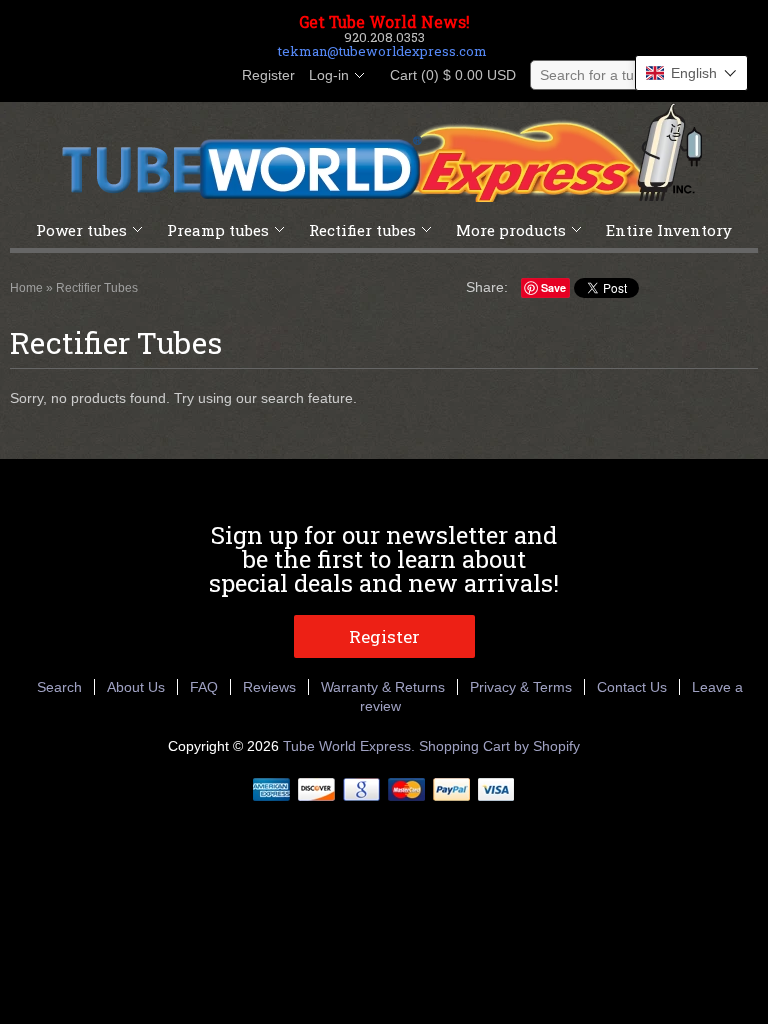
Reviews (269, 687)
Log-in (329, 75)
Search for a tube (595, 75)
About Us (136, 687)
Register (268, 75)
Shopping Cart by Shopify (499, 746)
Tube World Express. (351, 746)
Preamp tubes (218, 230)
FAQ (204, 687)
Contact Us (632, 687)
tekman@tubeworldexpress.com (382, 51)
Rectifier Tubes (97, 288)
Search (59, 687)
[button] (691, 73)
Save (553, 287)
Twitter (144, 76)
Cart (447, 75)
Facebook (110, 76)
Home (26, 288)
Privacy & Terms (521, 687)
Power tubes (81, 230)
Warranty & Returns (383, 687)
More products (511, 230)
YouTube (212, 76)
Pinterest (178, 76)
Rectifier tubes (362, 230)
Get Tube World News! (384, 22)
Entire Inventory (669, 230)
